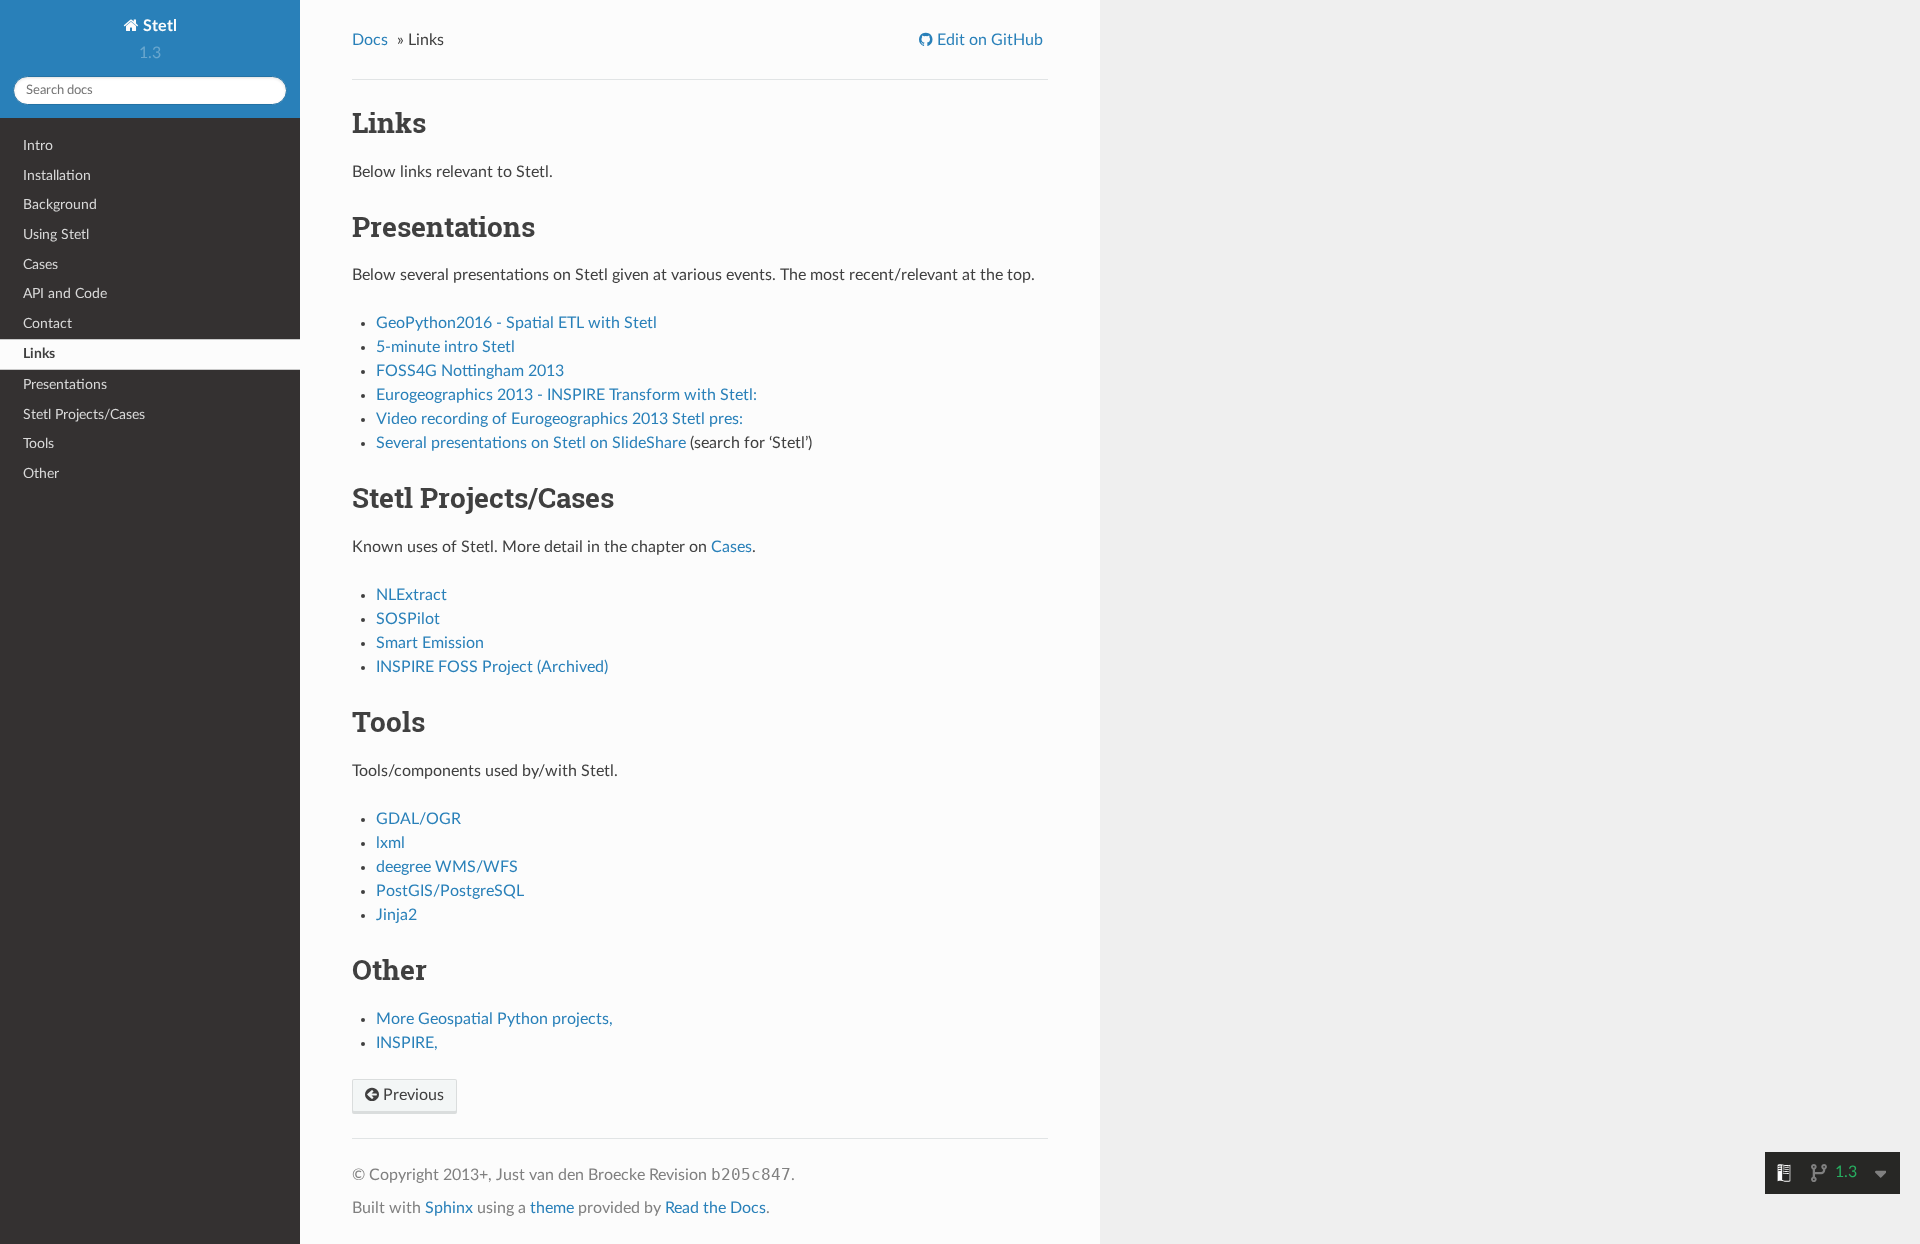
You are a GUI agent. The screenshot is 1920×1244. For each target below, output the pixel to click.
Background (60, 204)
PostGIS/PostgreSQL (450, 891)
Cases (40, 264)
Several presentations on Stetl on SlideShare (531, 443)
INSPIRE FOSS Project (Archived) (492, 667)
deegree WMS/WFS (447, 867)
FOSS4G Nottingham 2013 (470, 371)
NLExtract (411, 595)
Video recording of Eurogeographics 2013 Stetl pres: (559, 419)
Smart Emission (430, 643)
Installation (57, 175)
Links (39, 353)
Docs (370, 40)
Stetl (158, 26)
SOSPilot (408, 619)
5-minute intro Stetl (445, 347)
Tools (38, 443)
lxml (390, 843)
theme (552, 1208)
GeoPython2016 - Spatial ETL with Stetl (516, 323)
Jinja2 (396, 915)
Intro (38, 145)
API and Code (65, 293)
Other (41, 473)
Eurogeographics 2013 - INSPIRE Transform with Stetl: (566, 395)
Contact (47, 323)
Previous (411, 1095)
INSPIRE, (407, 1043)
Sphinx (449, 1208)
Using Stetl (56, 234)
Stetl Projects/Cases (84, 414)
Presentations (65, 384)
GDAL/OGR (418, 819)
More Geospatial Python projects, (494, 1019)
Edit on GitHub (988, 40)
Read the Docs (715, 1208)
